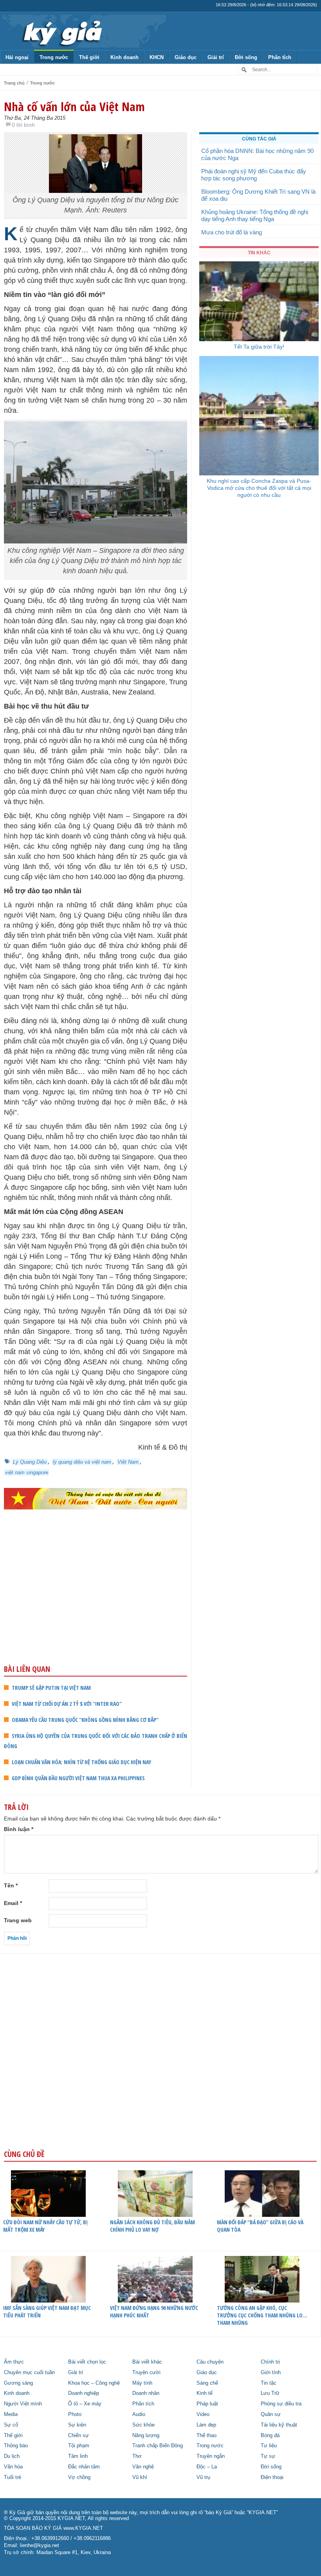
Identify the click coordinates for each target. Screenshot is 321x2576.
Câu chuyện (210, 2362)
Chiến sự (78, 2436)
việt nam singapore (27, 1472)
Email (13, 1903)
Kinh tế (205, 2393)
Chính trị (270, 2362)
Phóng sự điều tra (281, 2404)
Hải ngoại (17, 57)
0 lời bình (23, 125)
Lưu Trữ (270, 2393)
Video (203, 2414)
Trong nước (54, 57)
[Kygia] (61, 31)
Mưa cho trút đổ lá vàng (232, 232)
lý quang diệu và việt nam (82, 1462)
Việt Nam (128, 1462)
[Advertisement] (96, 1603)
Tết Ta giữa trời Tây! (259, 347)
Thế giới (89, 57)
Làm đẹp (206, 2425)
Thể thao (206, 2436)
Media (11, 2414)
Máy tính (142, 2383)
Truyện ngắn (211, 2456)
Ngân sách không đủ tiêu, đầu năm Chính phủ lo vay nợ (152, 2226)
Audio (139, 2414)
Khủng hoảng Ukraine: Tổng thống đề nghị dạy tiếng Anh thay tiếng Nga (255, 215)
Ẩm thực (14, 2362)
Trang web (18, 1920)
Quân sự (271, 2414)
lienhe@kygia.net (40, 2545)
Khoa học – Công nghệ (94, 2383)
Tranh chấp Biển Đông (158, 2446)
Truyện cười (146, 2373)
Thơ (137, 2456)
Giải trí (216, 57)
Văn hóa (13, 2467)
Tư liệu (269, 2446)
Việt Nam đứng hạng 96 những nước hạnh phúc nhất (154, 2312)
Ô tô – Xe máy (85, 2404)
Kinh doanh (124, 57)
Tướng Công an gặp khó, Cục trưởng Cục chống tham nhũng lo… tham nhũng (262, 2315)
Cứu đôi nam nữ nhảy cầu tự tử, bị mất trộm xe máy (45, 2226)
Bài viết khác (147, 2362)
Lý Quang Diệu (30, 1462)
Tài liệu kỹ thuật (279, 2425)
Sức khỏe (143, 2425)
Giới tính (271, 2373)
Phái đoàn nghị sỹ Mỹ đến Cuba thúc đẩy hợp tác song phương (254, 175)
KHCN (157, 57)
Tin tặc (269, 2383)
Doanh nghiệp (84, 2393)
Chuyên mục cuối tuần (29, 2373)
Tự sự (268, 2456)
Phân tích (280, 57)
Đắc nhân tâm (84, 2467)
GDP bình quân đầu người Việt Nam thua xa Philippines (78, 1778)
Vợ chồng (79, 2477)
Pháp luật (207, 2404)
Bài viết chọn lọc (87, 2362)
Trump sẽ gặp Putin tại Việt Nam (51, 1688)
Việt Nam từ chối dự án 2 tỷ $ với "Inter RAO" (67, 1704)
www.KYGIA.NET (83, 2528)
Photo (75, 2414)
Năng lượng (146, 2436)
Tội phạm (79, 2446)
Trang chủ (14, 83)
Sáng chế (207, 2383)
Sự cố (11, 2425)
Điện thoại (272, 2477)
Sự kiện (77, 2425)
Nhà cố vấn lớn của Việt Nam (74, 106)
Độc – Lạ (207, 2467)
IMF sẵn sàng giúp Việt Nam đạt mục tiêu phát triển (47, 2312)
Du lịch (12, 2456)
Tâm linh (78, 2456)
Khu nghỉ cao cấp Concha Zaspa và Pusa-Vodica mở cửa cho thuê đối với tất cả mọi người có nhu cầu (259, 488)
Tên (11, 1885)
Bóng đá (270, 2436)
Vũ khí (140, 2477)
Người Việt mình (23, 2404)
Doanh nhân (146, 2393)
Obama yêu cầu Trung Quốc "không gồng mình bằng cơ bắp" (85, 1720)
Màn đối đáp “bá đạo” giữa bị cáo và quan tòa (260, 2226)
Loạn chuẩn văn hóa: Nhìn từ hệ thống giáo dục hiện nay (81, 1762)
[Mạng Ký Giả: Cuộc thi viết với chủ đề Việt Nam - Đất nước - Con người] (96, 1499)
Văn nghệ (143, 2467)
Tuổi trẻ (13, 2477)
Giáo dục (186, 57)
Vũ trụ (203, 2477)
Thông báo (16, 2446)
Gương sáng (18, 2383)
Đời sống (246, 57)
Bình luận (19, 1829)
